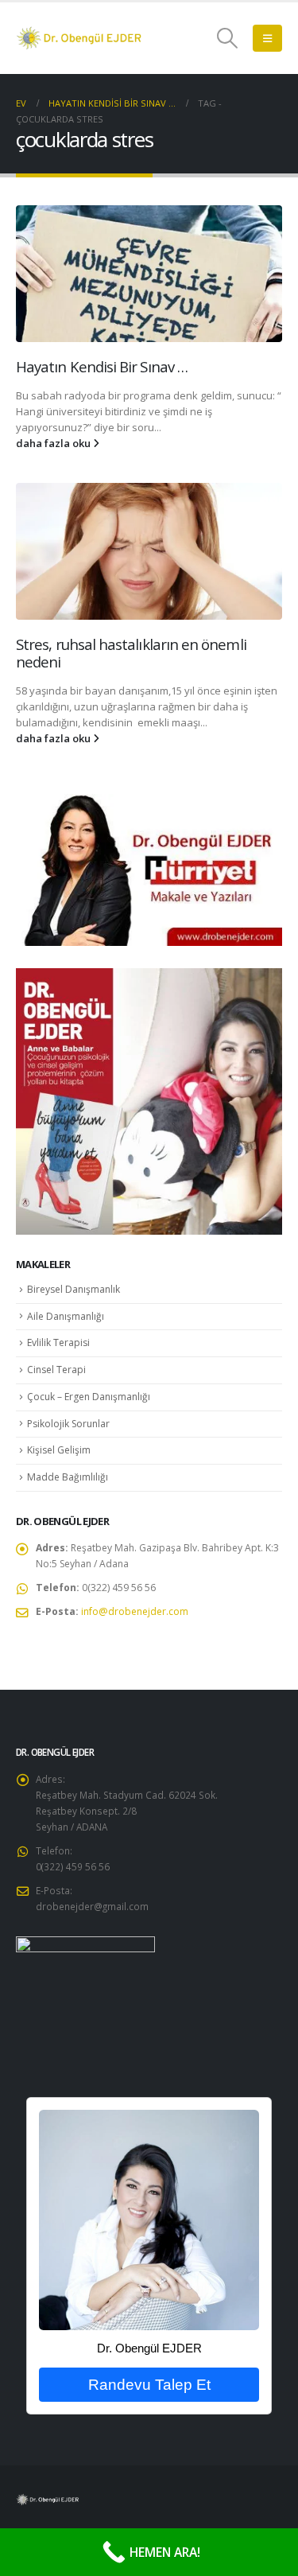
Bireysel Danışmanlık (74, 1289)
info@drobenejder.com (135, 1611)
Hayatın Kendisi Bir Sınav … (102, 366)
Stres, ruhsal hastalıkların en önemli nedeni (131, 653)
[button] (228, 38)
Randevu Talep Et (149, 2385)
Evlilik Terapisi (58, 1342)
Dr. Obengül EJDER (149, 2348)
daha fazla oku (54, 443)
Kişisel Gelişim (59, 1450)
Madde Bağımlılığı (68, 1477)
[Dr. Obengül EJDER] (149, 2219)
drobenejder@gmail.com (92, 1906)
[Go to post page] (149, 274)
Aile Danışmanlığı (66, 1316)
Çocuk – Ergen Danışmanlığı (89, 1397)
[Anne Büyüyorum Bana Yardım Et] (149, 1100)
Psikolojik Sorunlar (68, 1424)
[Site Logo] (79, 38)
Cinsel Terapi (56, 1370)
